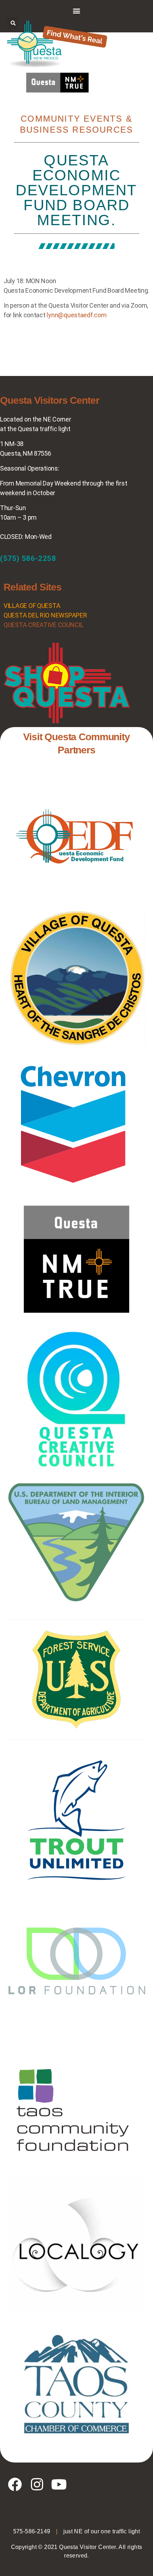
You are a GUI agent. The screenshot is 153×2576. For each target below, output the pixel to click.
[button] (77, 10)
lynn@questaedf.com (76, 315)
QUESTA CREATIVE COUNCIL (44, 625)
